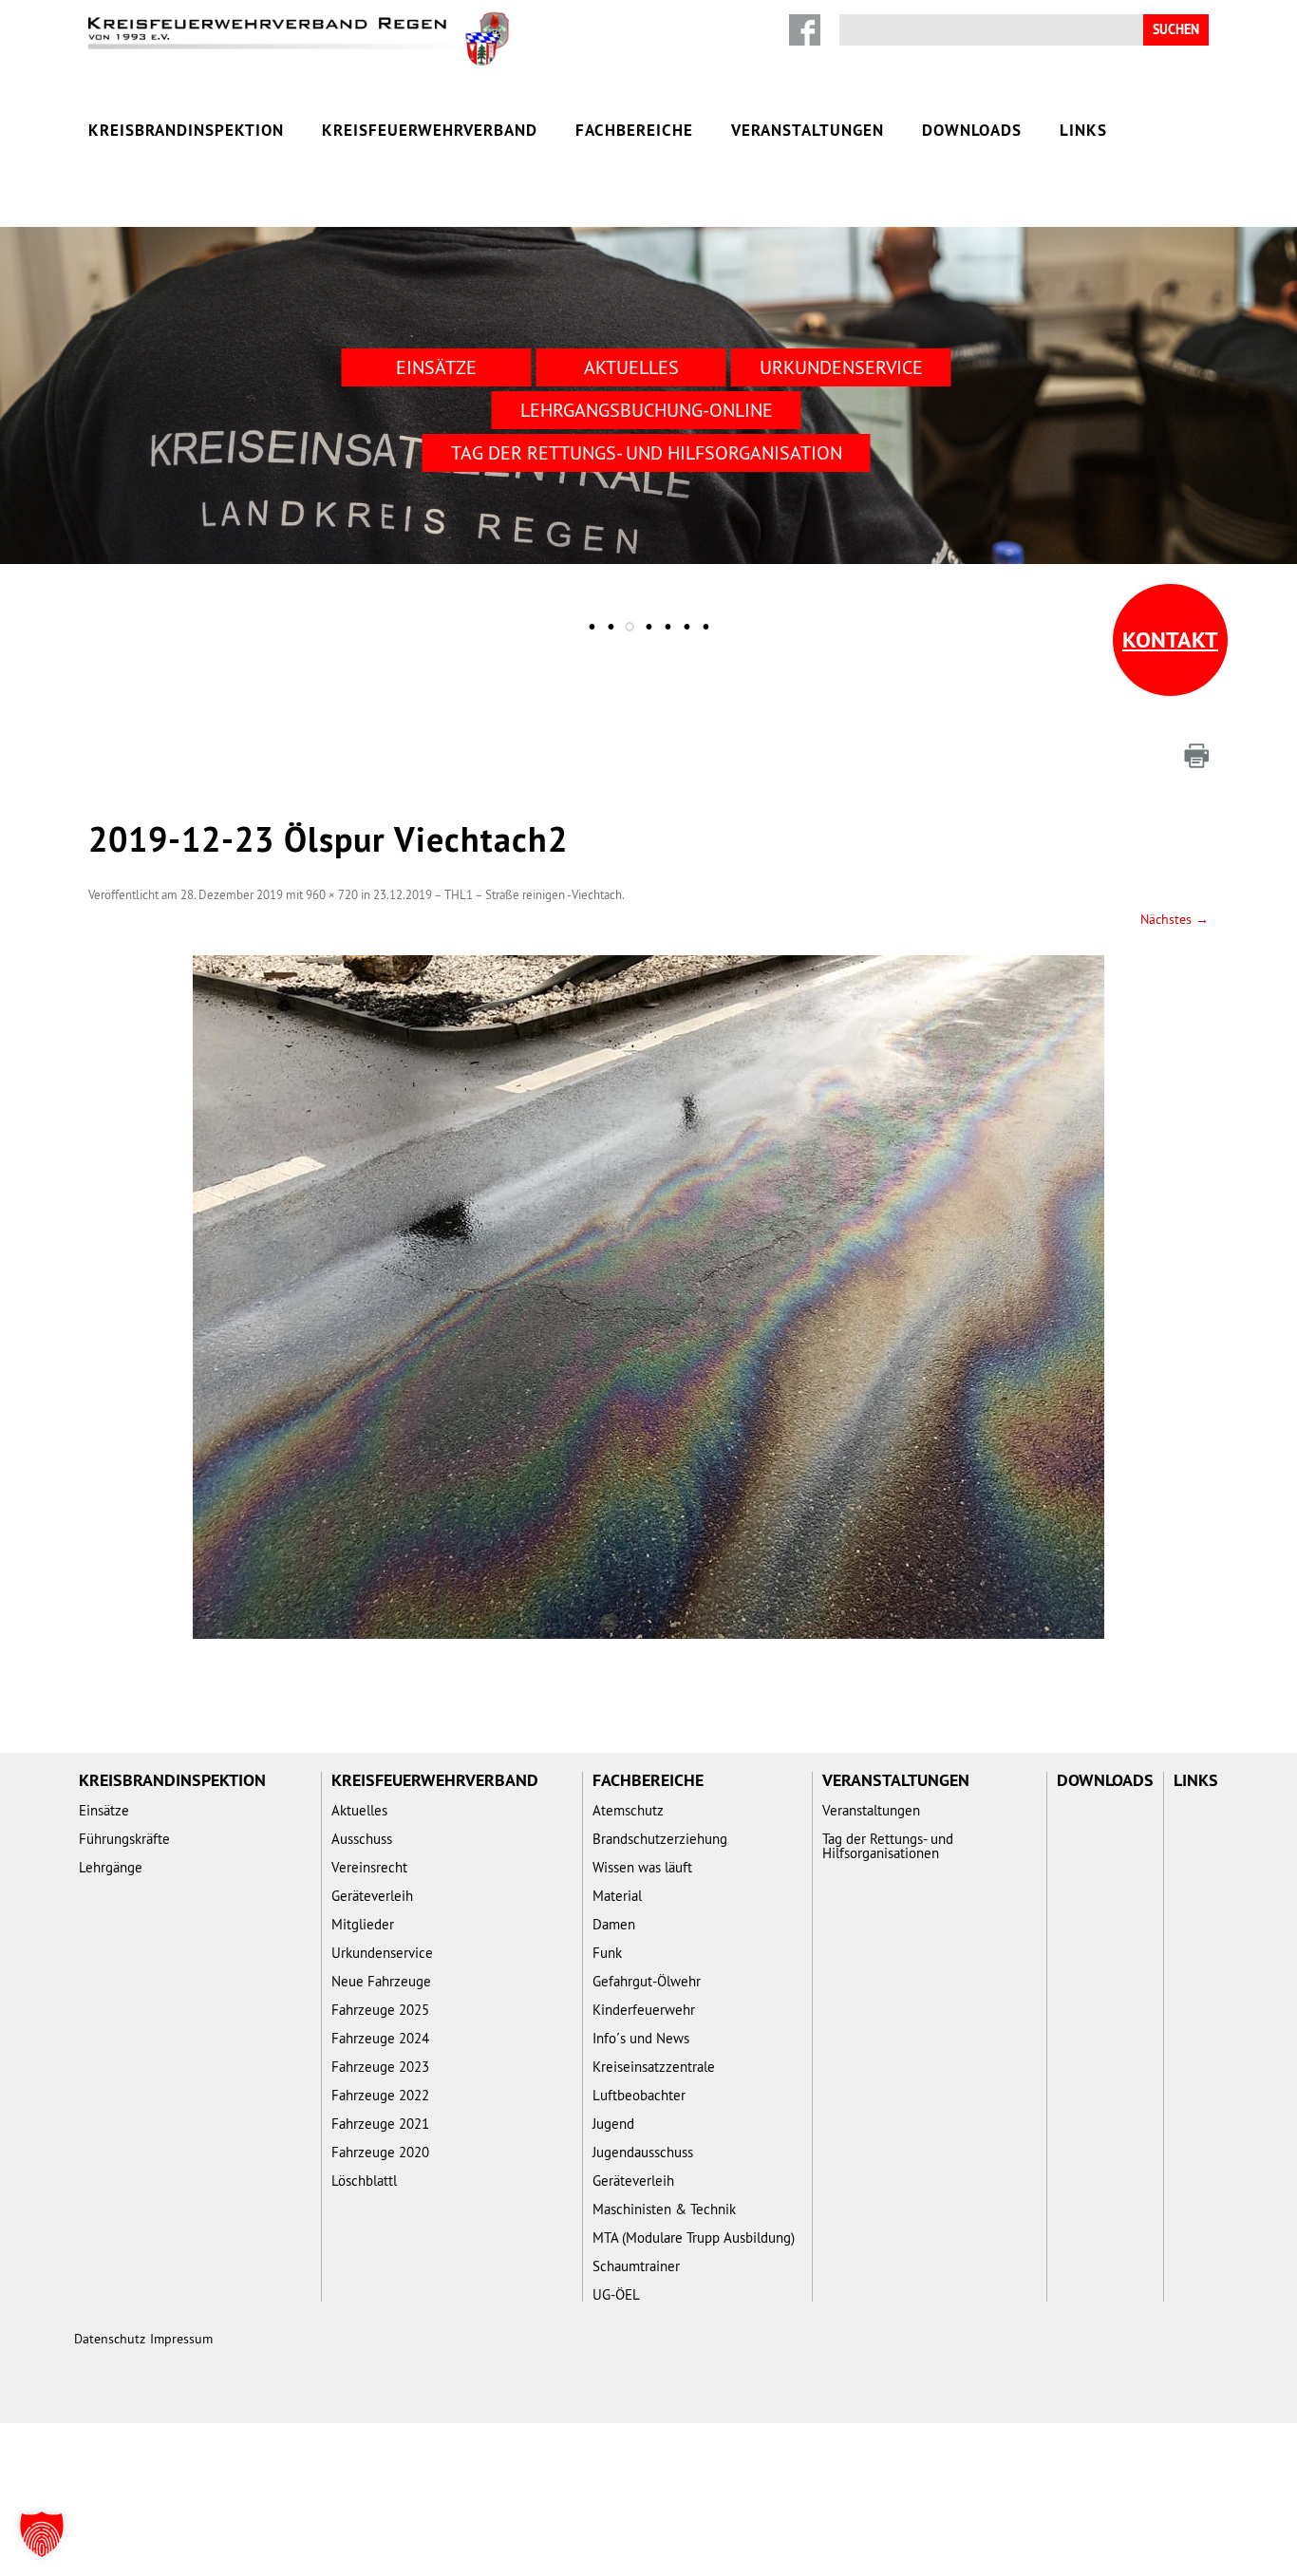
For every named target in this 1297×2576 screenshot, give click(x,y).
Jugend (613, 2124)
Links (1083, 130)
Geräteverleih (372, 1896)
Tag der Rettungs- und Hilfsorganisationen (888, 1846)
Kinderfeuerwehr (644, 2010)
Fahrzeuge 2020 (380, 2152)
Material (617, 1896)
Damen (614, 1924)
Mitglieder (363, 1924)
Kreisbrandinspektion (186, 130)
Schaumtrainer (636, 2266)
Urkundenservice (841, 367)
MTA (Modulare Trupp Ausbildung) (694, 2238)
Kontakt (1170, 639)
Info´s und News (641, 2038)
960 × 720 (332, 894)
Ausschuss (362, 1839)
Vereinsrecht (369, 1867)
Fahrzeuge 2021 (380, 2124)
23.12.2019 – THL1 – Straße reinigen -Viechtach (498, 894)
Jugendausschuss (643, 2152)
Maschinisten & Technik (664, 2209)
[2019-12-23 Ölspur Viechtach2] (648, 1297)
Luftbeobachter (639, 2095)
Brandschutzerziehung (660, 1839)
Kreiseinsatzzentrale (654, 2067)
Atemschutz (628, 1810)
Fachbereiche (634, 130)
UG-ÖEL (616, 2294)
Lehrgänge (111, 1867)
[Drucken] (1196, 756)
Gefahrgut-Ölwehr (647, 1981)
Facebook (805, 30)
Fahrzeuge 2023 (380, 2067)
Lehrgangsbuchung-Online (647, 410)
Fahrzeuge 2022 (380, 2095)
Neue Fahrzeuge (381, 1981)
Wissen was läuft (642, 1867)
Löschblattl (364, 2181)
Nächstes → (1175, 919)
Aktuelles (631, 367)
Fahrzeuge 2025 (380, 2010)
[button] (42, 2534)
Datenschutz (110, 2339)
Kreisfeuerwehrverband (430, 130)
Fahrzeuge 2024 (380, 2038)
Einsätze (436, 367)
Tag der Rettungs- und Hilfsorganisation (647, 452)
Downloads (972, 130)
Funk (607, 1953)
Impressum (181, 2339)
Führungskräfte (124, 1839)
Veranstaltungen (808, 130)
